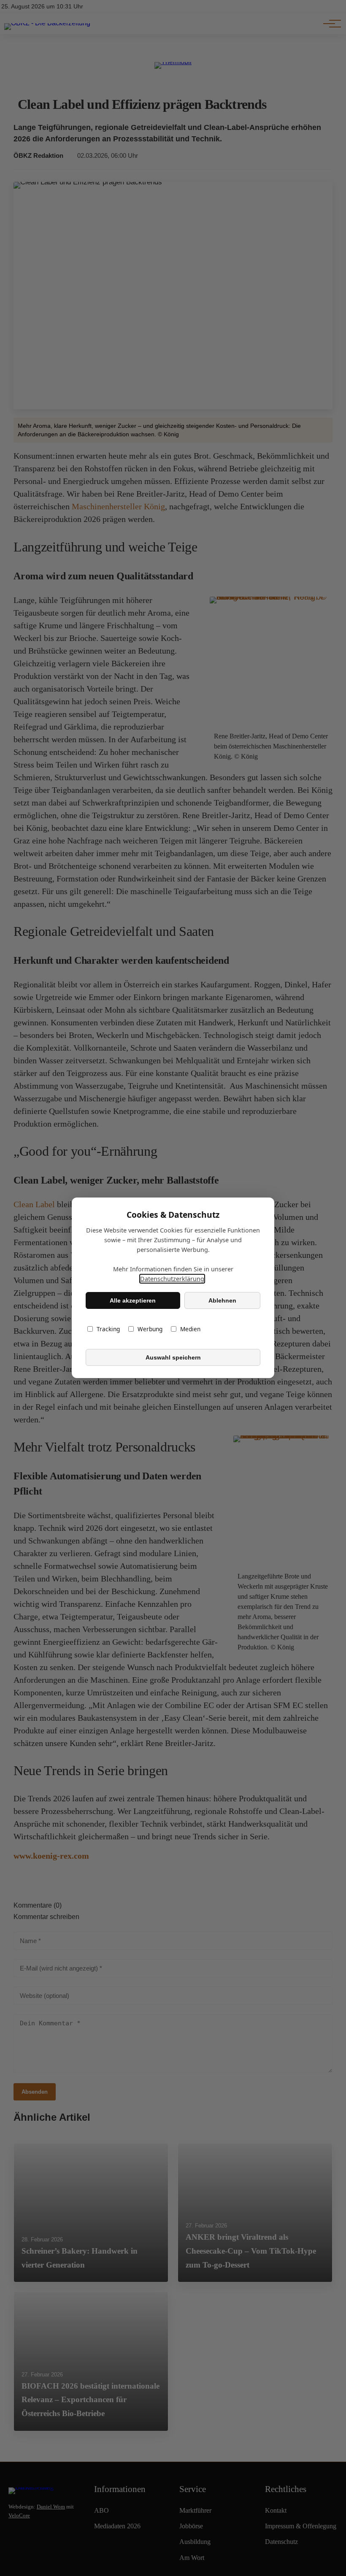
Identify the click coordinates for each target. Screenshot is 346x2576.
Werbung (150, 1329)
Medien (190, 1329)
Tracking (108, 1329)
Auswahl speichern (173, 1357)
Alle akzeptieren (133, 1300)
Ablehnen (222, 1300)
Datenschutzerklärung (172, 1279)
